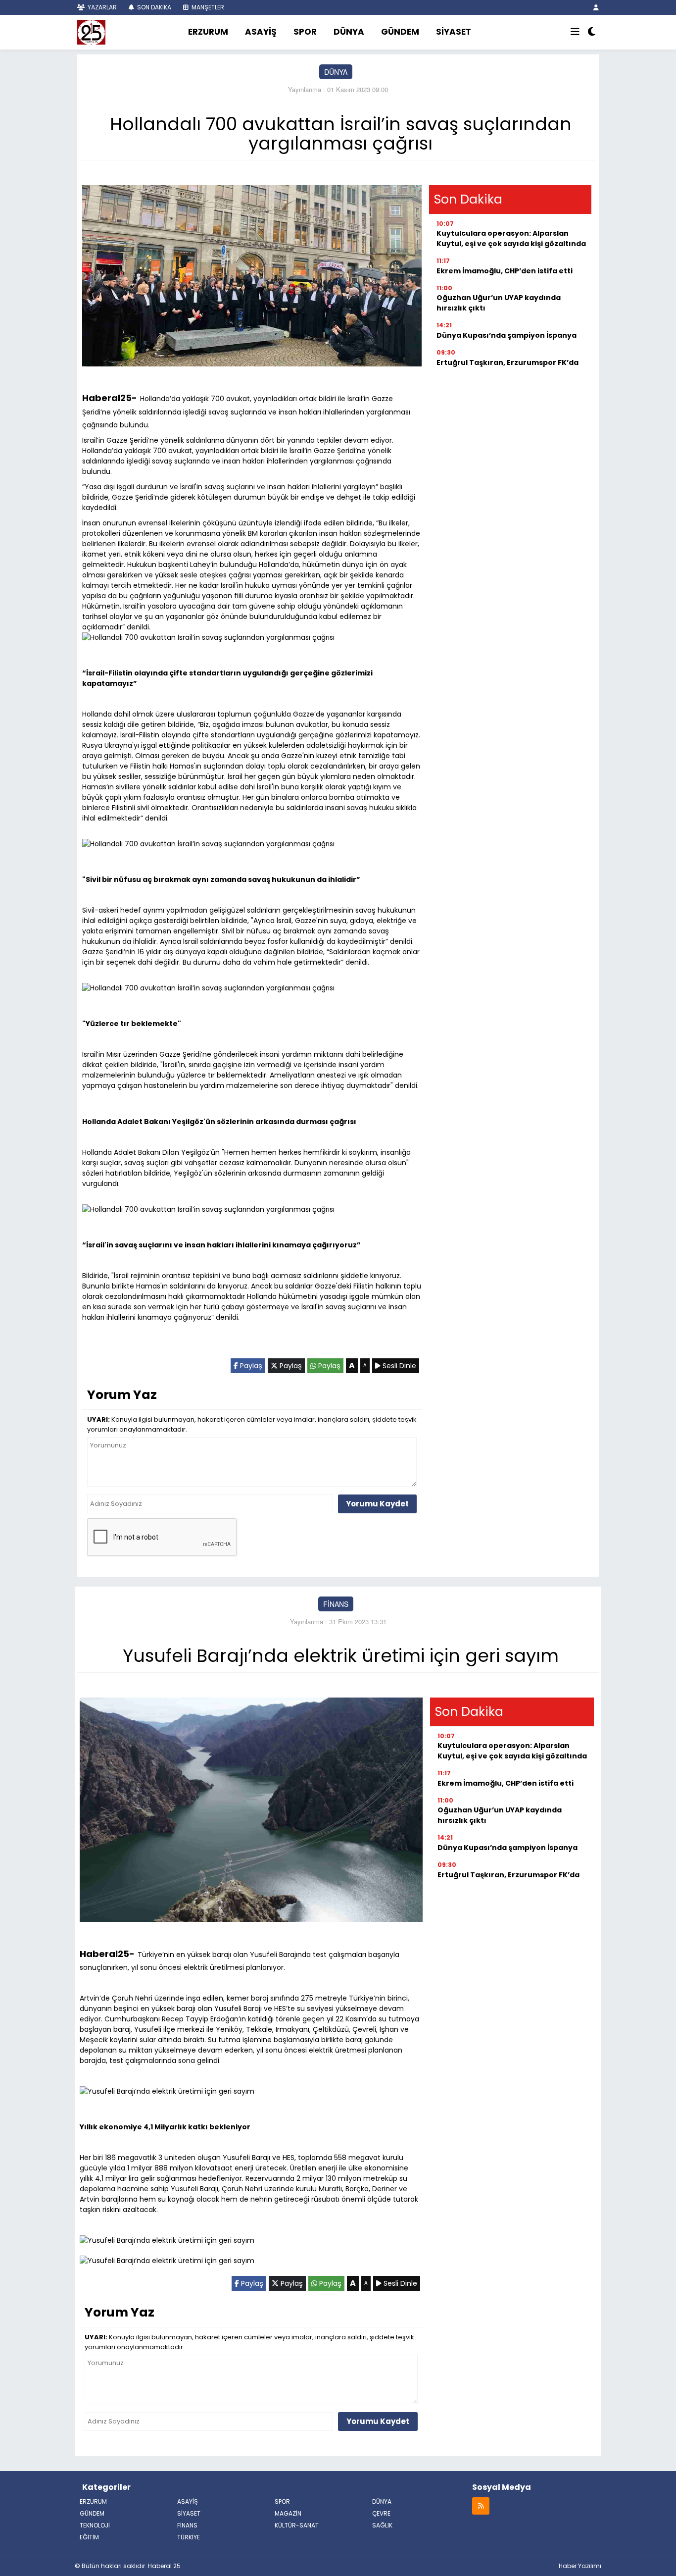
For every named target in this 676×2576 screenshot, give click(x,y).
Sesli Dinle (398, 1366)
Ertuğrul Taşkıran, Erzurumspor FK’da (507, 362)
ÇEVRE (381, 2513)
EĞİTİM (89, 2537)
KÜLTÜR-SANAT (297, 2525)
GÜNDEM (400, 32)
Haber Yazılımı (580, 2566)
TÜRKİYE (189, 2537)
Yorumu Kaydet (377, 1504)
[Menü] (575, 32)
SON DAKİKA (153, 7)
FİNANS (336, 1604)
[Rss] (481, 2505)
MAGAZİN (288, 2513)
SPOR (305, 32)
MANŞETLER (207, 7)
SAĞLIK (382, 2525)
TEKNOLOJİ (95, 2525)
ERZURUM (208, 32)
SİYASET (454, 32)
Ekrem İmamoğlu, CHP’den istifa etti (505, 271)
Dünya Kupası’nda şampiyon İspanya (507, 335)
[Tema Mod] (592, 32)
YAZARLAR (101, 7)
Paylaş (250, 1366)
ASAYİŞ (261, 32)
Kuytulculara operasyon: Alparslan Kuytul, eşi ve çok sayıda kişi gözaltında (511, 238)
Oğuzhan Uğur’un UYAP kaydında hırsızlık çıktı (499, 303)
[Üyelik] (596, 7)
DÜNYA (349, 32)
